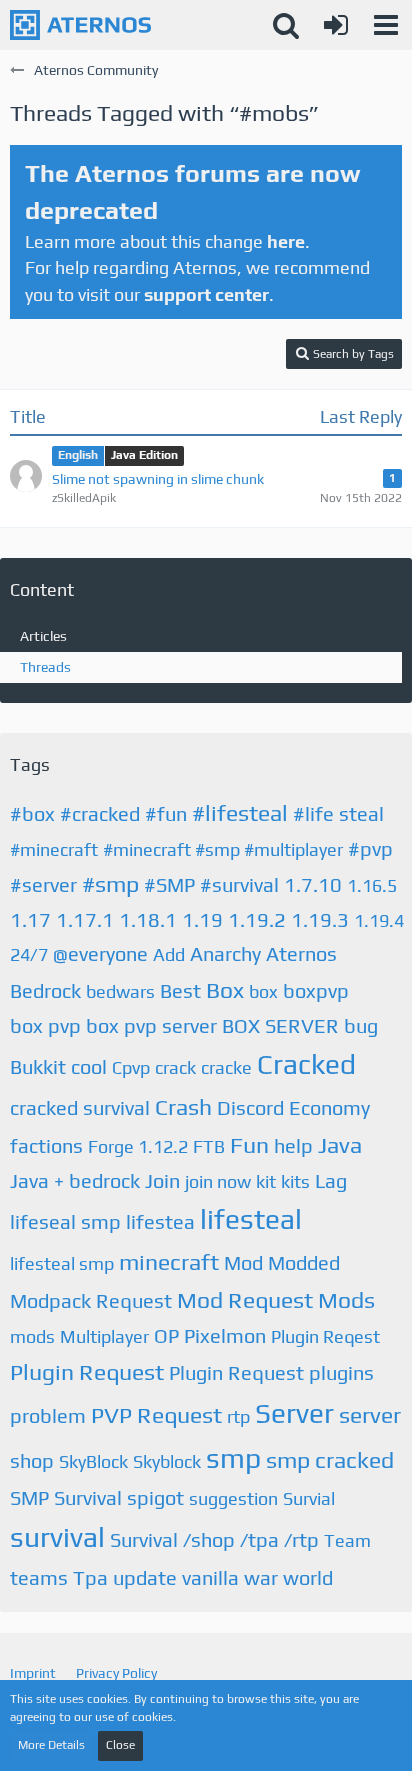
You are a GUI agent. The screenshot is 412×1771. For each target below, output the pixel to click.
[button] (386, 25)
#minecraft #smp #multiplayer (223, 849)
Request (179, 1414)
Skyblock (167, 1461)
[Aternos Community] (80, 25)
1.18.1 (148, 919)
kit (266, 1181)
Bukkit (38, 1066)
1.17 (30, 919)
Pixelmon (225, 1335)
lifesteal (251, 1219)
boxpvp (316, 990)
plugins (341, 1372)
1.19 (202, 919)
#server (43, 884)
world (308, 1577)
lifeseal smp (65, 1221)
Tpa (90, 1577)
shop (32, 1460)
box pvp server (151, 1025)
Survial (309, 1498)
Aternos (301, 953)
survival (57, 1537)
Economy (329, 1107)
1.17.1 (85, 919)
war (261, 1577)
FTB (209, 1146)
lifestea (160, 1221)
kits (295, 1181)
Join (162, 1180)
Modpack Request (91, 1300)
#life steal (338, 813)
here (286, 241)
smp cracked (330, 1459)
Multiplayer (104, 1336)
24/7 (29, 954)
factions (46, 1145)
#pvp (370, 848)
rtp (238, 1416)
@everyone (100, 953)
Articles (43, 636)
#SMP (169, 884)
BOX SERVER (280, 1025)
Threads (45, 667)
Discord (250, 1107)
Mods (346, 1299)
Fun (249, 1144)
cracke (226, 1067)
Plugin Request (87, 1371)
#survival (239, 884)
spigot (155, 1497)
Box (225, 989)
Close (120, 1745)
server (370, 1414)
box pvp (45, 1025)
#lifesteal (240, 812)
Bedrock (45, 990)
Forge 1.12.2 (138, 1146)
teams (39, 1577)
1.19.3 (320, 919)
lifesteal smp (62, 1263)
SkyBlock (93, 1461)
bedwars (120, 991)
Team (347, 1540)
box (263, 991)
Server (294, 1413)
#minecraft (54, 849)
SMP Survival (66, 1497)
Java (340, 1144)
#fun (166, 813)
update (145, 1577)
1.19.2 (257, 919)
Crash (183, 1106)
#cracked (100, 813)
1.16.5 (372, 885)
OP (166, 1335)
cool (89, 1066)
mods (32, 1336)
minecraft (169, 1261)
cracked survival (80, 1107)
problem (48, 1415)
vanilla (210, 1577)
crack (175, 1067)
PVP (111, 1414)
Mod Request (245, 1299)
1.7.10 (313, 884)
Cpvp (131, 1067)
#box (32, 813)
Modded (304, 1262)
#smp (110, 883)
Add (169, 954)
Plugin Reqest (325, 1336)
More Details (51, 1745)
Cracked (306, 1064)
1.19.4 (379, 920)
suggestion (233, 1498)
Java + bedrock (75, 1180)
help (293, 1145)
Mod (243, 1262)
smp (233, 1458)
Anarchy (225, 953)
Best (180, 990)
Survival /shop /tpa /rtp (214, 1539)
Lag (331, 1180)
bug (361, 1025)
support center (206, 294)
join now (218, 1181)
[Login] (336, 25)
